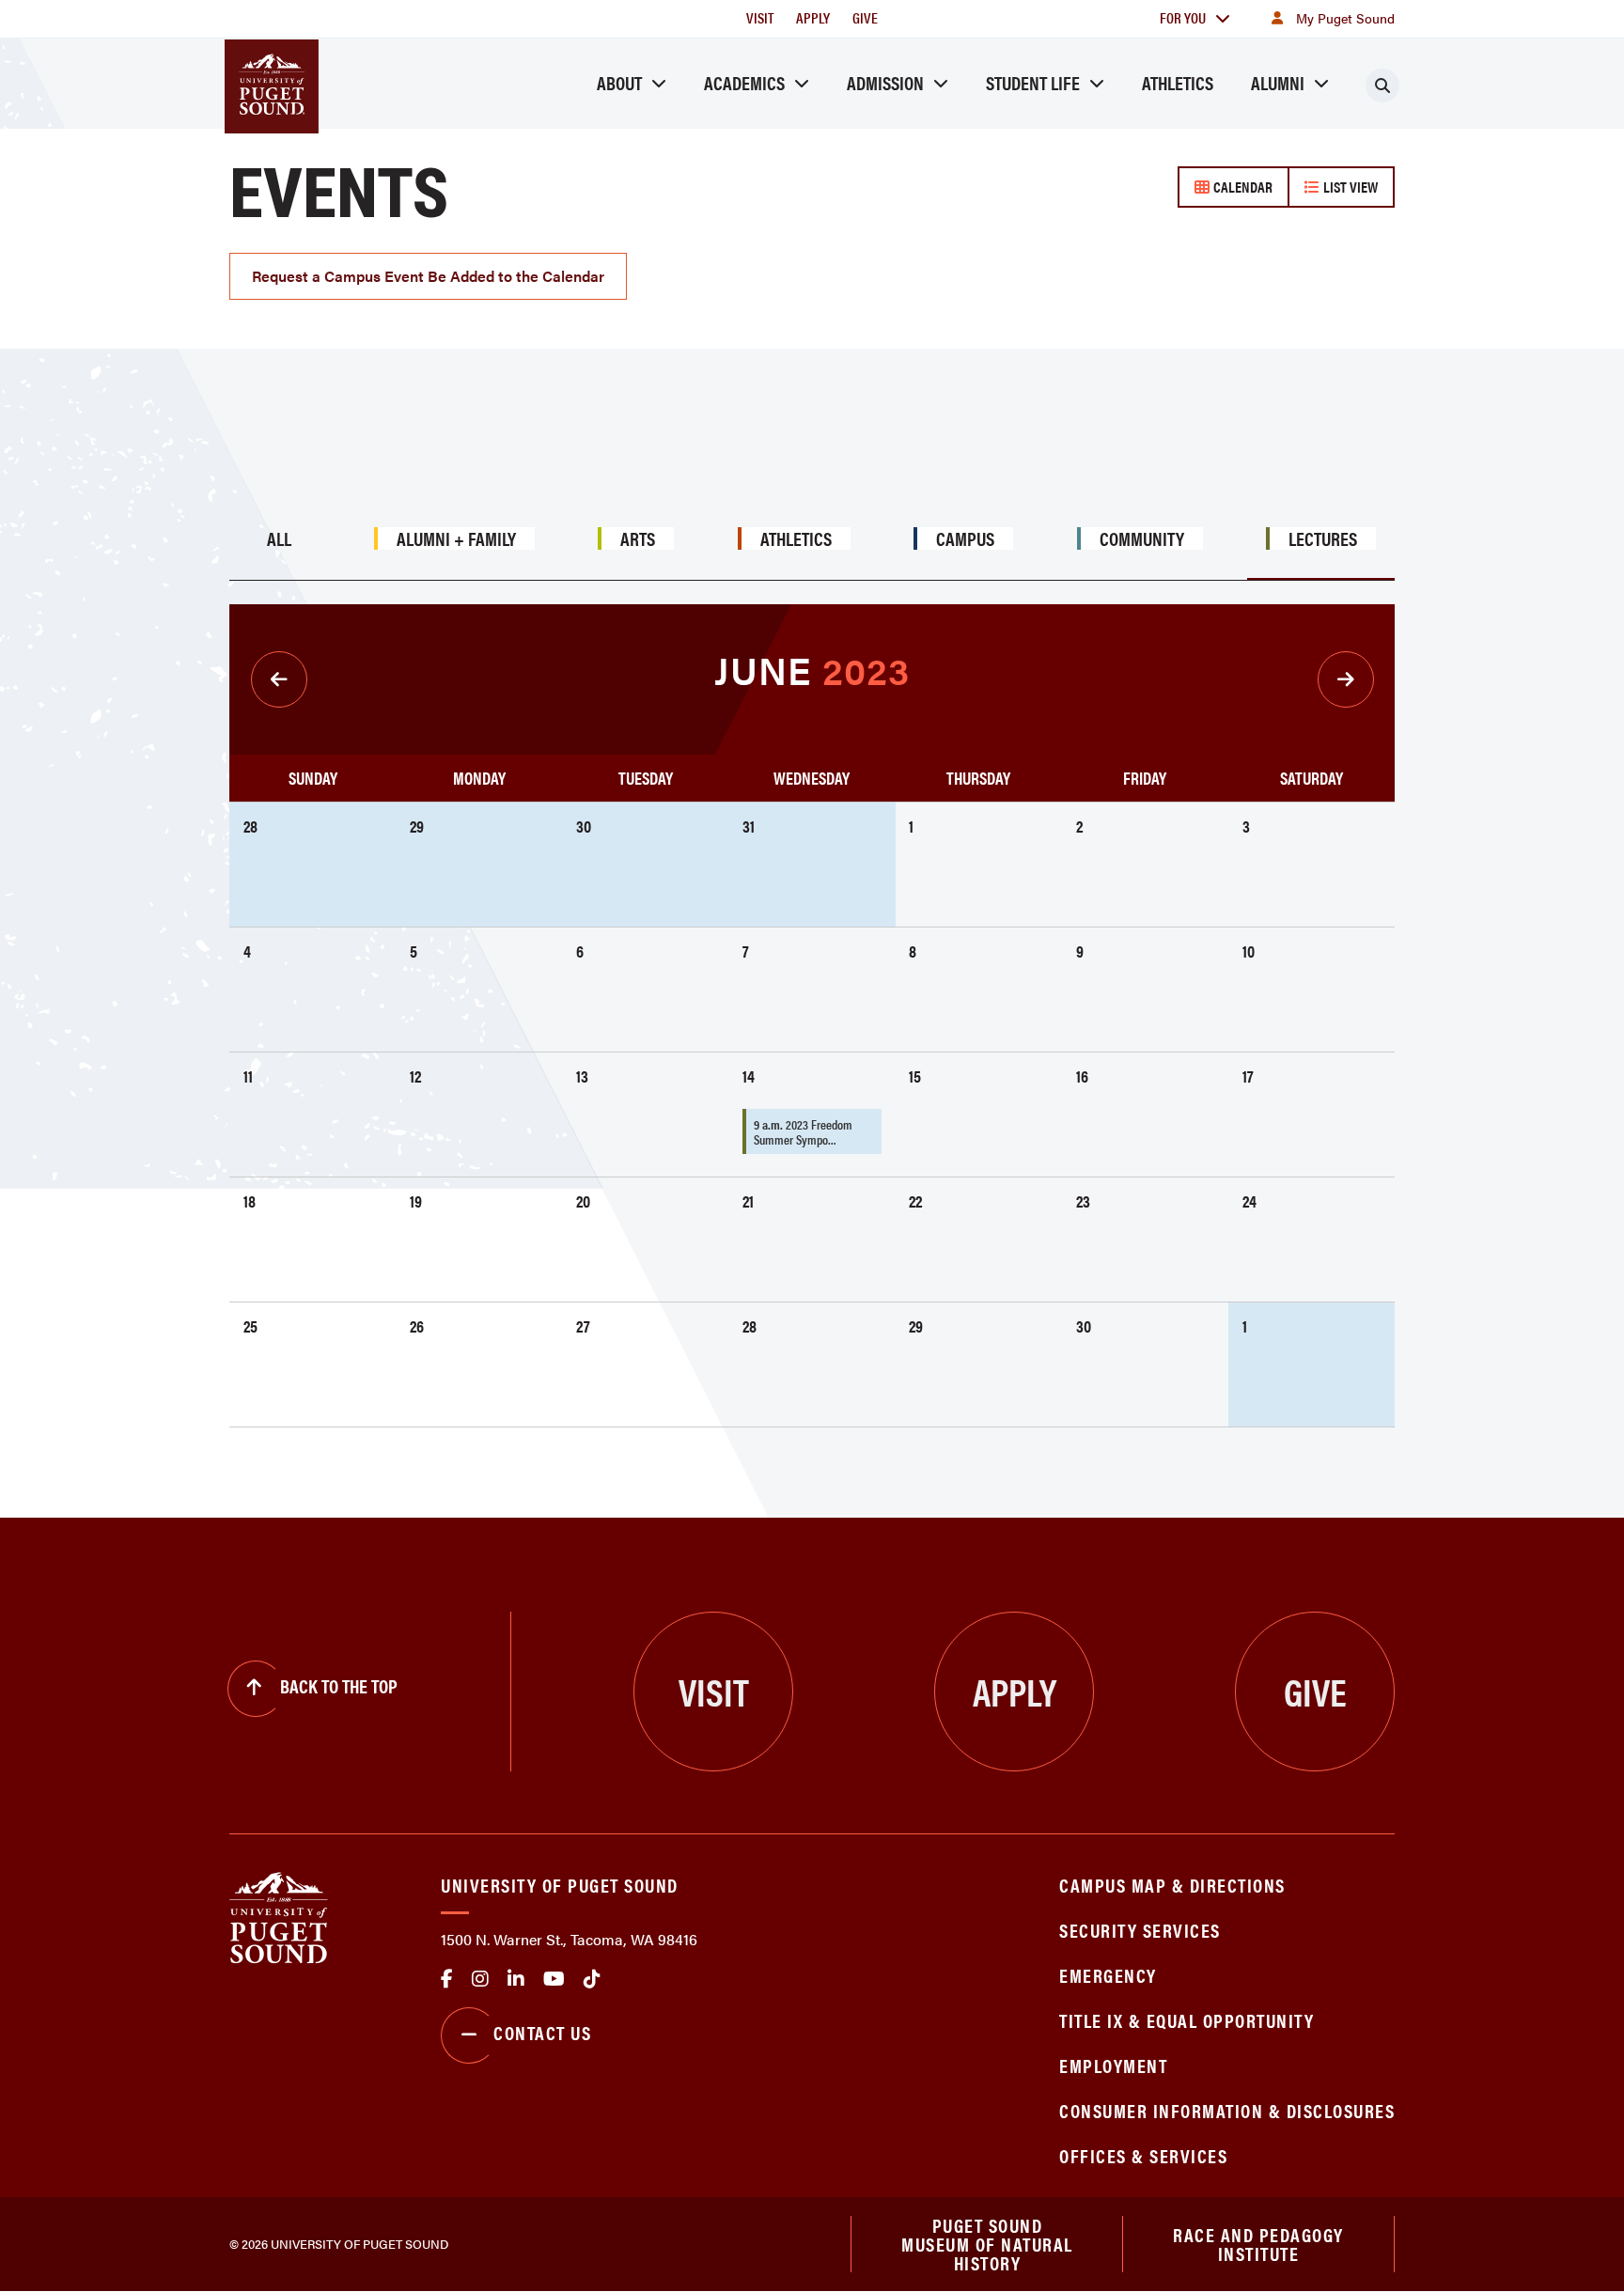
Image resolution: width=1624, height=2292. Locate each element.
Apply (813, 17)
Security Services (1140, 1930)
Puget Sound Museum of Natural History (987, 2244)
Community (1142, 538)
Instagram (480, 1979)
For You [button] (1183, 17)
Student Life (1033, 82)
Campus (965, 538)
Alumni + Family (456, 538)
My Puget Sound (1345, 18)
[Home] (279, 1917)
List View (1349, 187)
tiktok (592, 1979)
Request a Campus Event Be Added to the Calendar (428, 276)
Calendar (1241, 187)
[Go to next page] (1346, 679)
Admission (885, 82)
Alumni (1278, 82)
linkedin (516, 1979)
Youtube (554, 1979)
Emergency (1108, 1975)
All (279, 538)
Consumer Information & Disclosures (1227, 2110)
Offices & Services (1143, 2155)
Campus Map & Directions (1172, 1885)
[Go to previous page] (279, 679)
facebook (447, 1979)
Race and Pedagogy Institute (1258, 2244)
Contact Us (542, 2032)
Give (865, 17)
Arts (638, 538)
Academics (744, 82)
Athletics (1178, 82)
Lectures (1323, 538)
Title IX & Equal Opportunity (1187, 2020)
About (619, 82)
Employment (1113, 2065)
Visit (760, 17)
